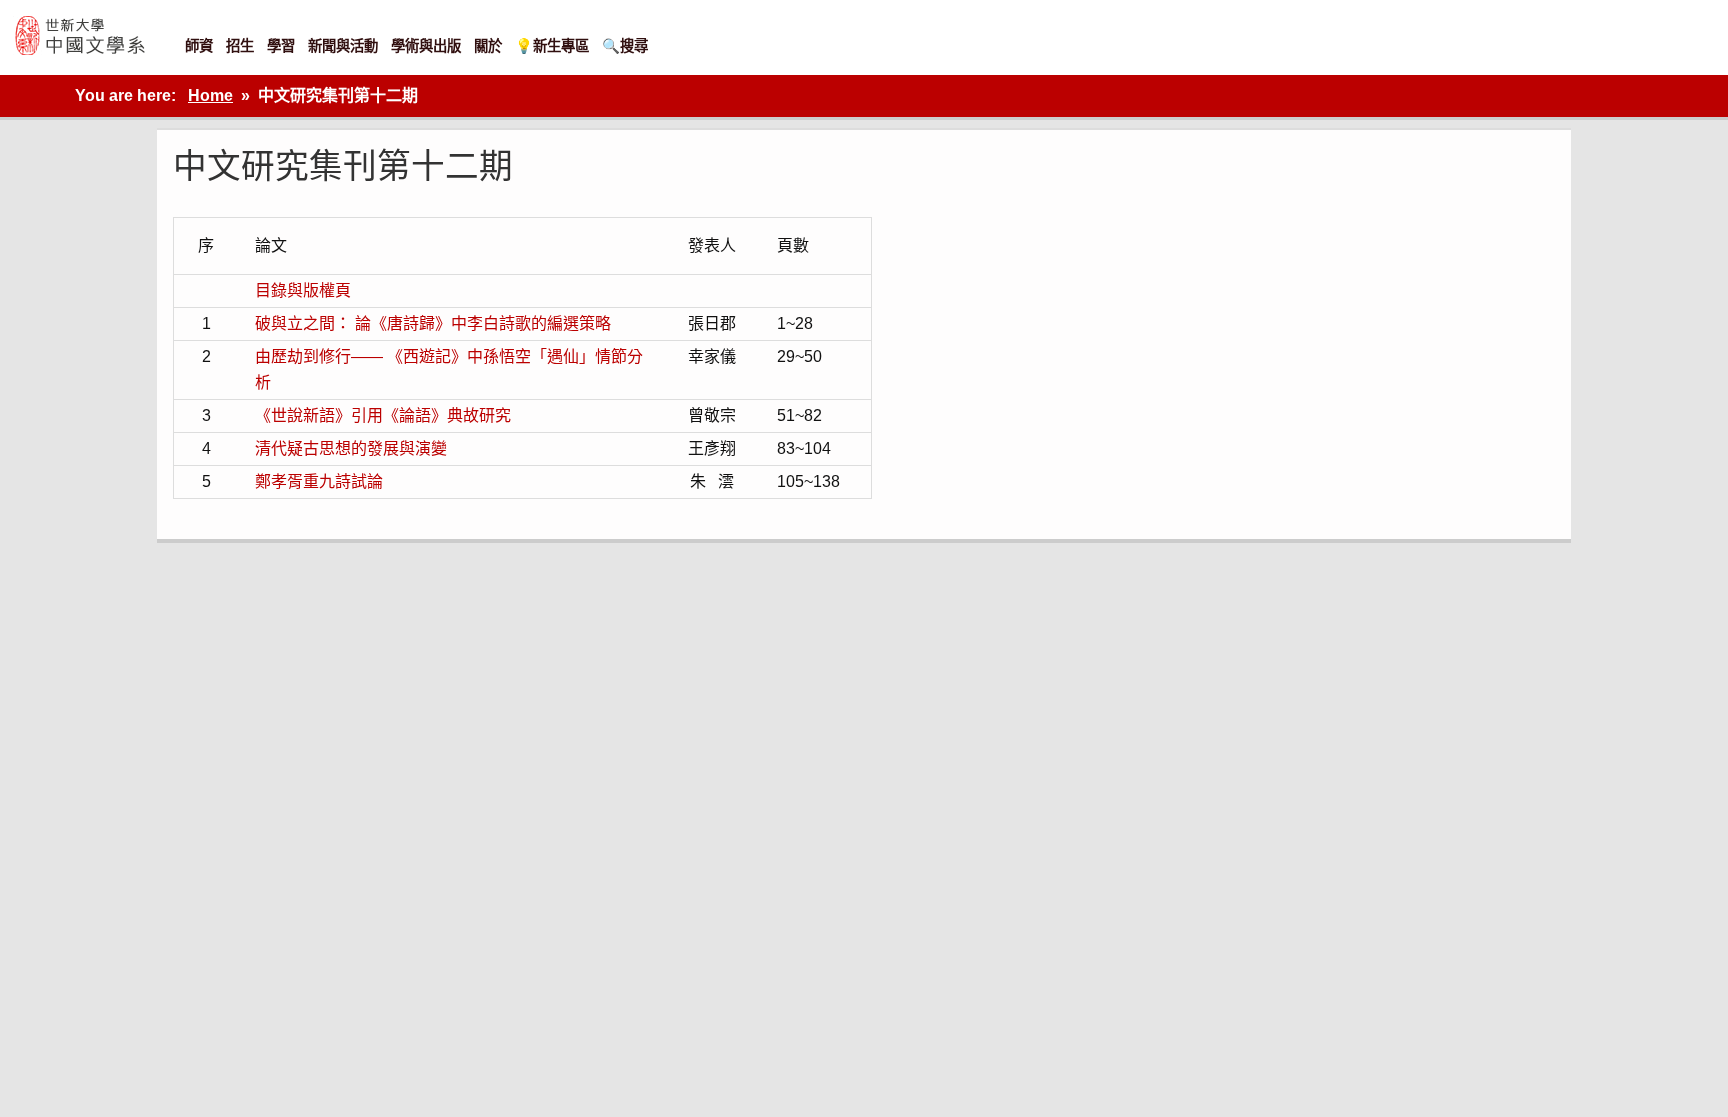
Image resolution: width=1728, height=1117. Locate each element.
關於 (488, 46)
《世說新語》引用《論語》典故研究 (383, 415)
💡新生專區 (552, 46)
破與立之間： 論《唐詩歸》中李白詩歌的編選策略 (433, 323)
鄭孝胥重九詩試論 (319, 481)
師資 (199, 46)
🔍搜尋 (625, 46)
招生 (240, 46)
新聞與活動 (343, 46)
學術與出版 (426, 46)
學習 (281, 46)
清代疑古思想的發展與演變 (351, 448)
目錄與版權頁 (303, 290)
